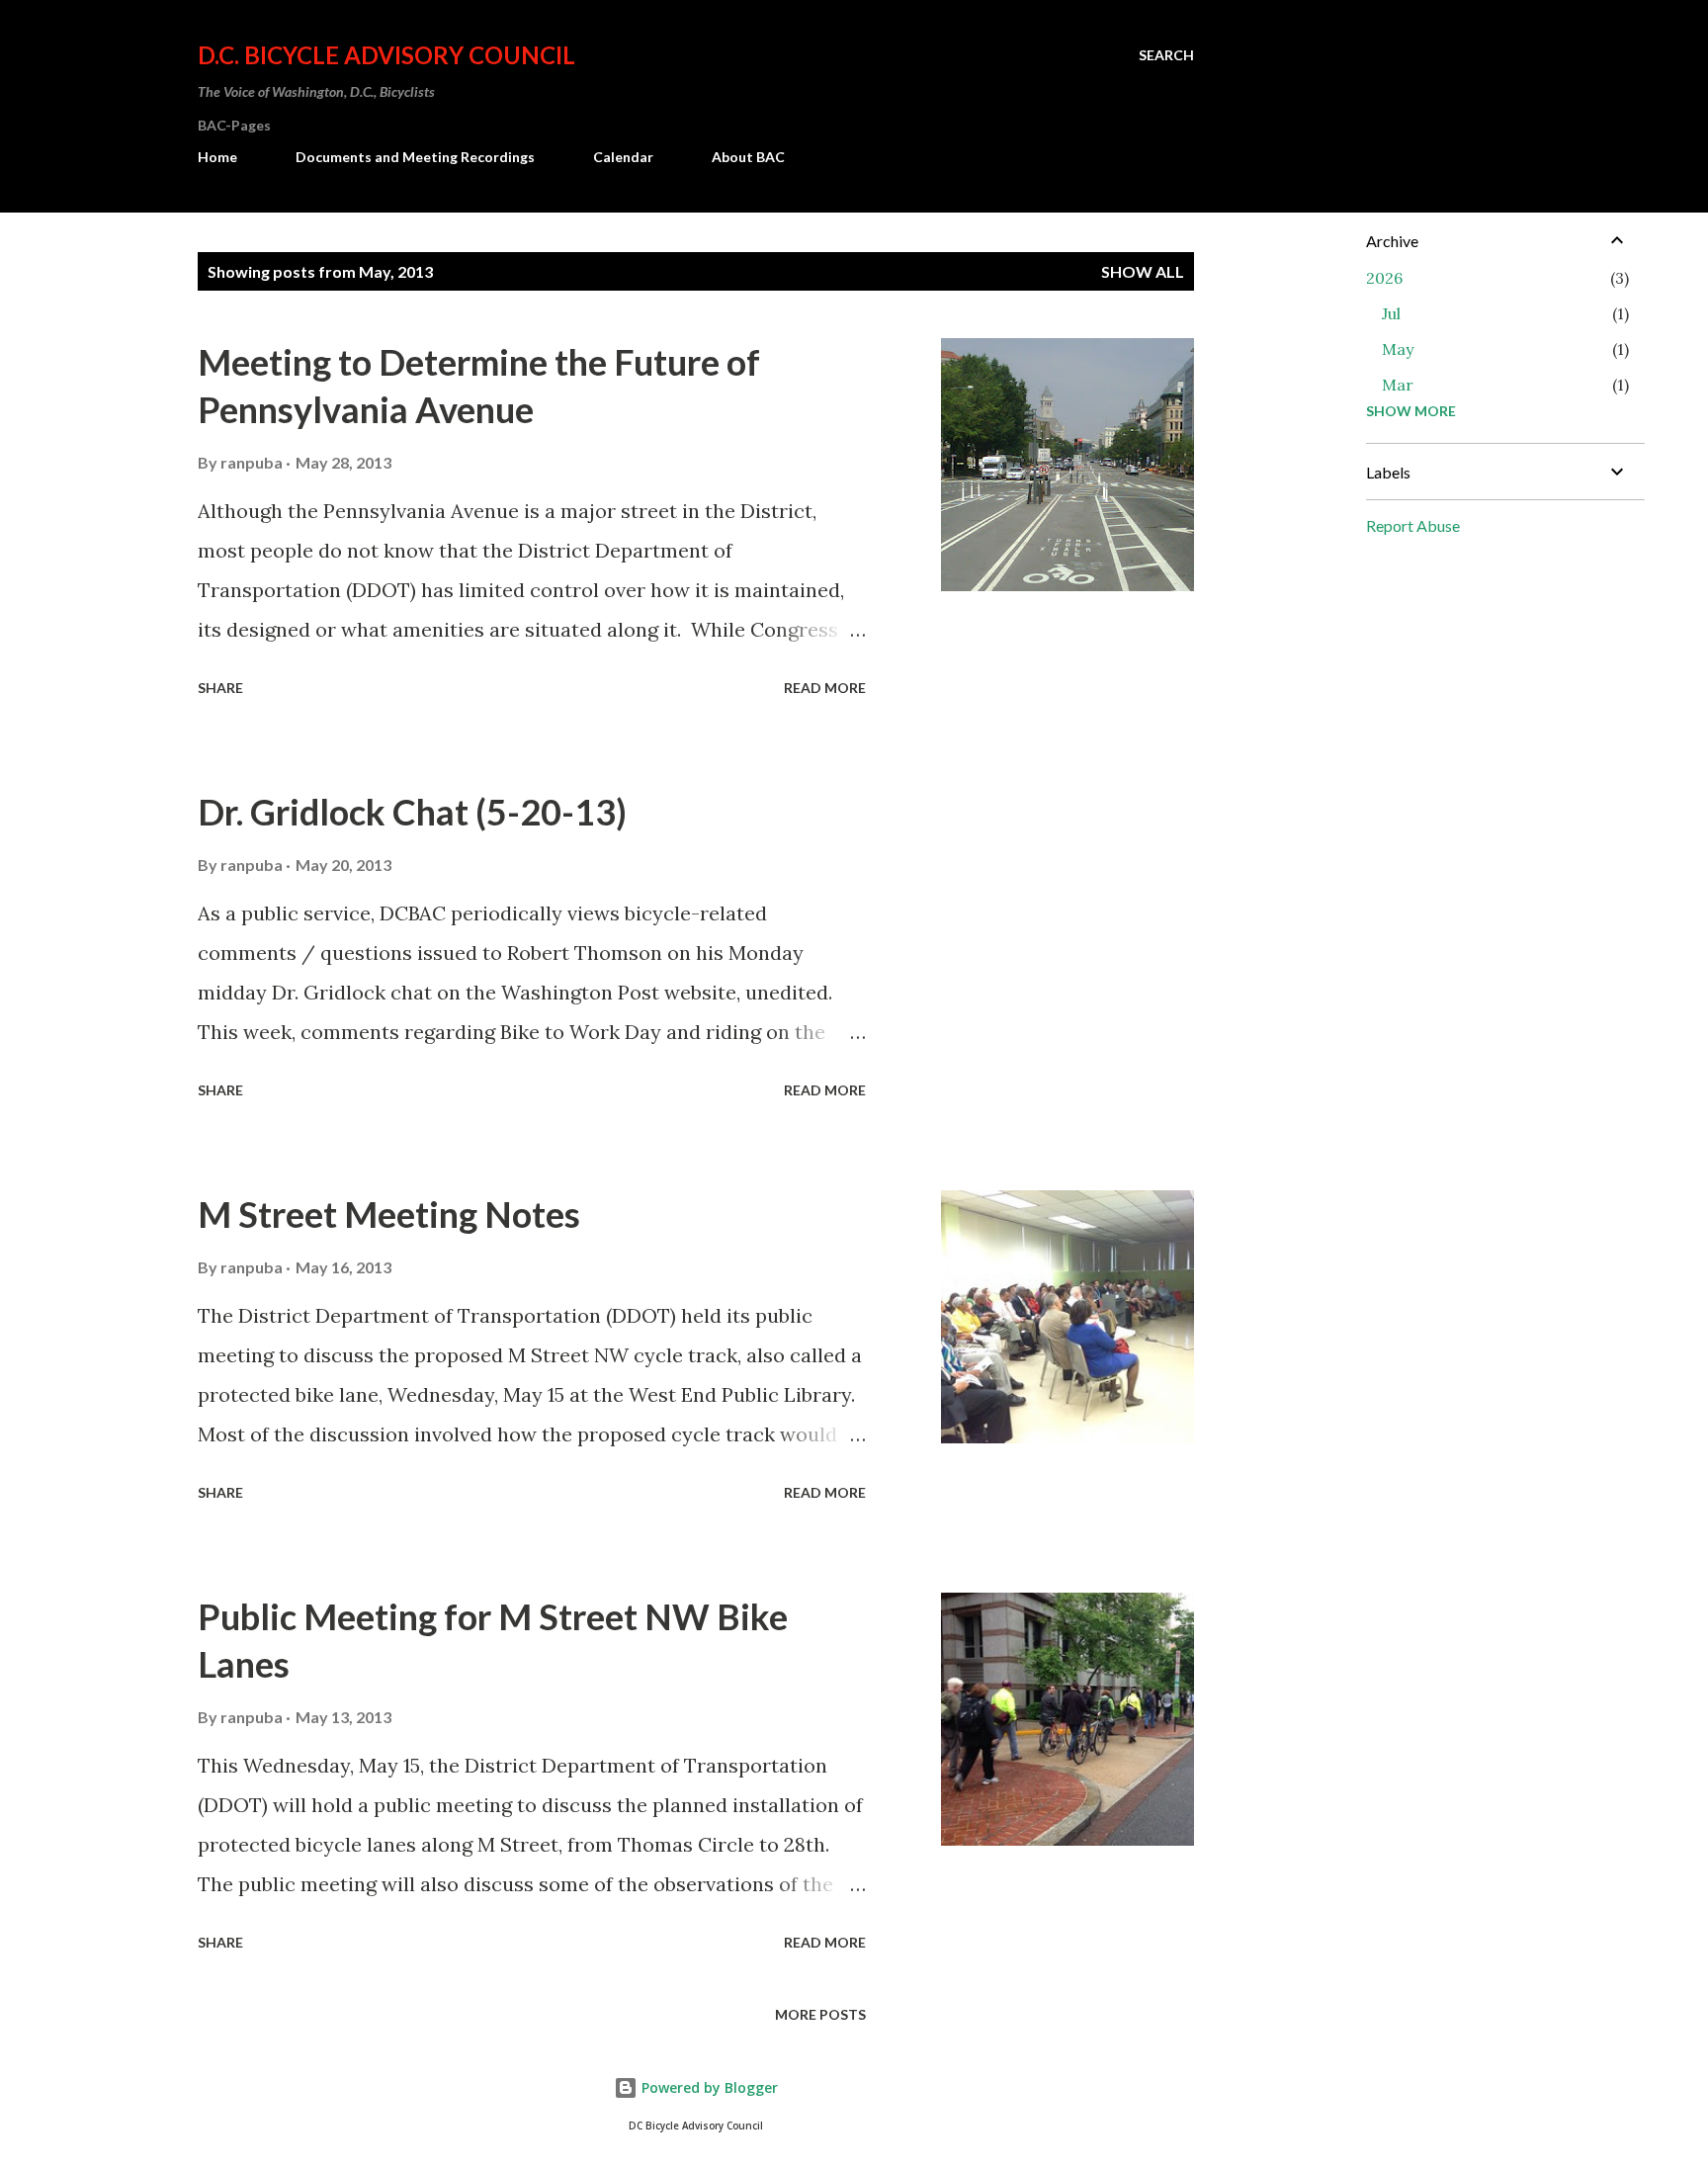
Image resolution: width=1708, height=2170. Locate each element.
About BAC (748, 157)
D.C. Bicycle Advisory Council (386, 55)
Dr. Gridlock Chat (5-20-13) (412, 812)
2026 (1384, 278)
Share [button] (220, 688)
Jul (1391, 313)
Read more (825, 688)
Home (217, 157)
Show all (1143, 271)
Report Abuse (1413, 525)
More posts (820, 2014)
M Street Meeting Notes (389, 1214)
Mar (1398, 385)
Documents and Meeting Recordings (415, 157)
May (1398, 349)
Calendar (623, 157)
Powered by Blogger (708, 2087)
